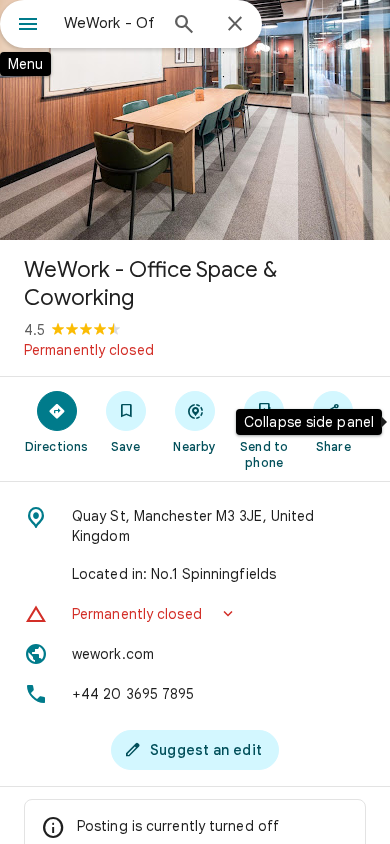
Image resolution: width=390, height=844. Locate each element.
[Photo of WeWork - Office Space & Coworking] (195, 120)
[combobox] (110, 23)
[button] (195, 614)
